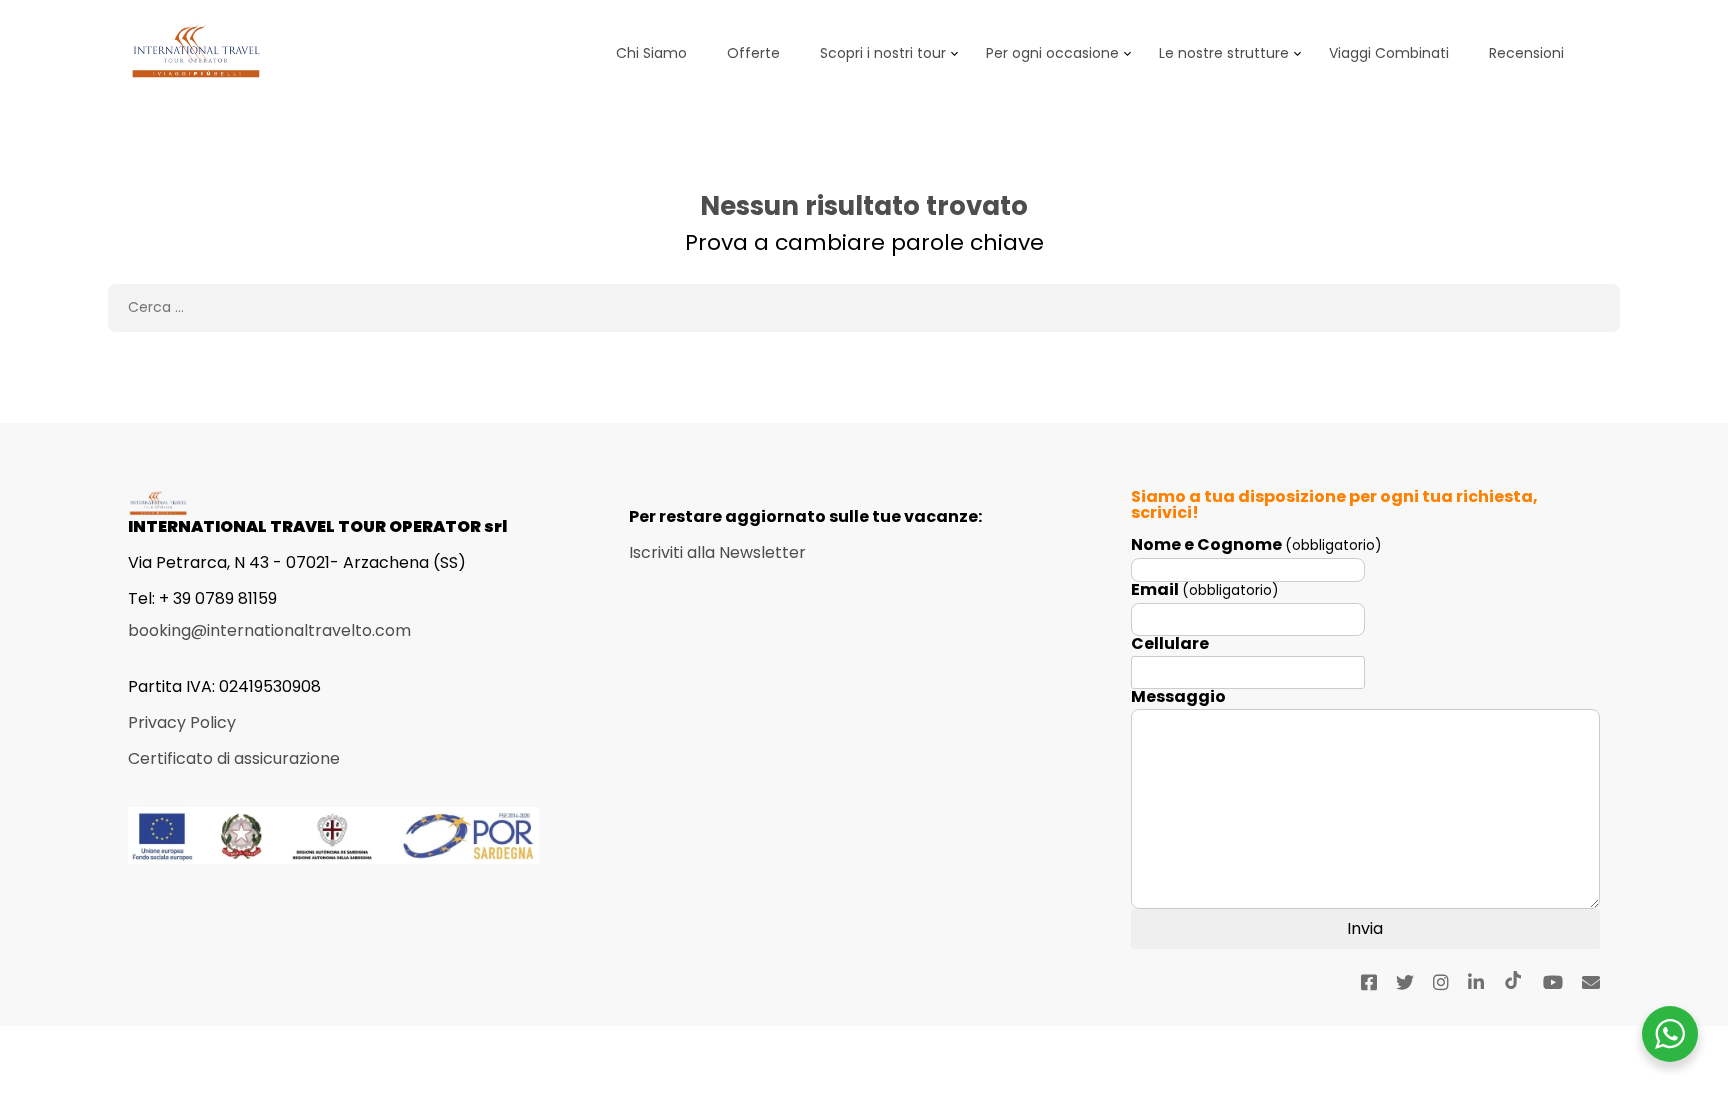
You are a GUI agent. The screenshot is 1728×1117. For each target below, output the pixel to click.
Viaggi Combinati (1389, 53)
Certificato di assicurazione (234, 758)
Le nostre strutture (1224, 53)
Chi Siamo (651, 53)
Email (1205, 590)
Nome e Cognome (1256, 545)
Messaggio (1178, 697)
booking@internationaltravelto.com (269, 630)
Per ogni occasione (1052, 53)
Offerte (753, 53)
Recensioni (1526, 53)
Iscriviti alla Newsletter (717, 552)
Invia (1365, 928)
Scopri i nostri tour (883, 53)
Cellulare (1170, 644)
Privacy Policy (182, 722)
